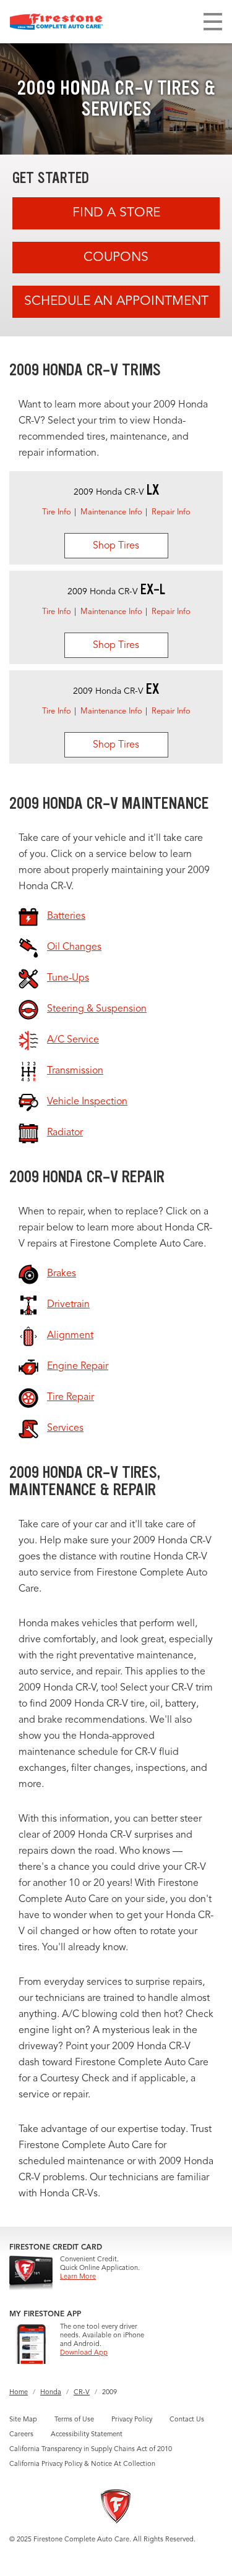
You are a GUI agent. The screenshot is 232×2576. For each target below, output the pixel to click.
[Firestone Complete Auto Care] (56, 22)
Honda (51, 2393)
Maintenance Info (111, 512)
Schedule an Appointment (116, 301)
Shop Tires (116, 546)
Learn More (78, 2277)
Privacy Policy (132, 2420)
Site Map (23, 2420)
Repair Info (171, 512)
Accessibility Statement (87, 2435)
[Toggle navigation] (213, 22)
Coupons (116, 258)
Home (19, 2393)
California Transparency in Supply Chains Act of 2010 (91, 2450)
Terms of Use (74, 2420)
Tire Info (57, 512)
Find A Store (116, 213)
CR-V (82, 2393)
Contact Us (187, 2420)
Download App (84, 2353)
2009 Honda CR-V (116, 492)
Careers (21, 2435)
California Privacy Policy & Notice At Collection (82, 2464)
